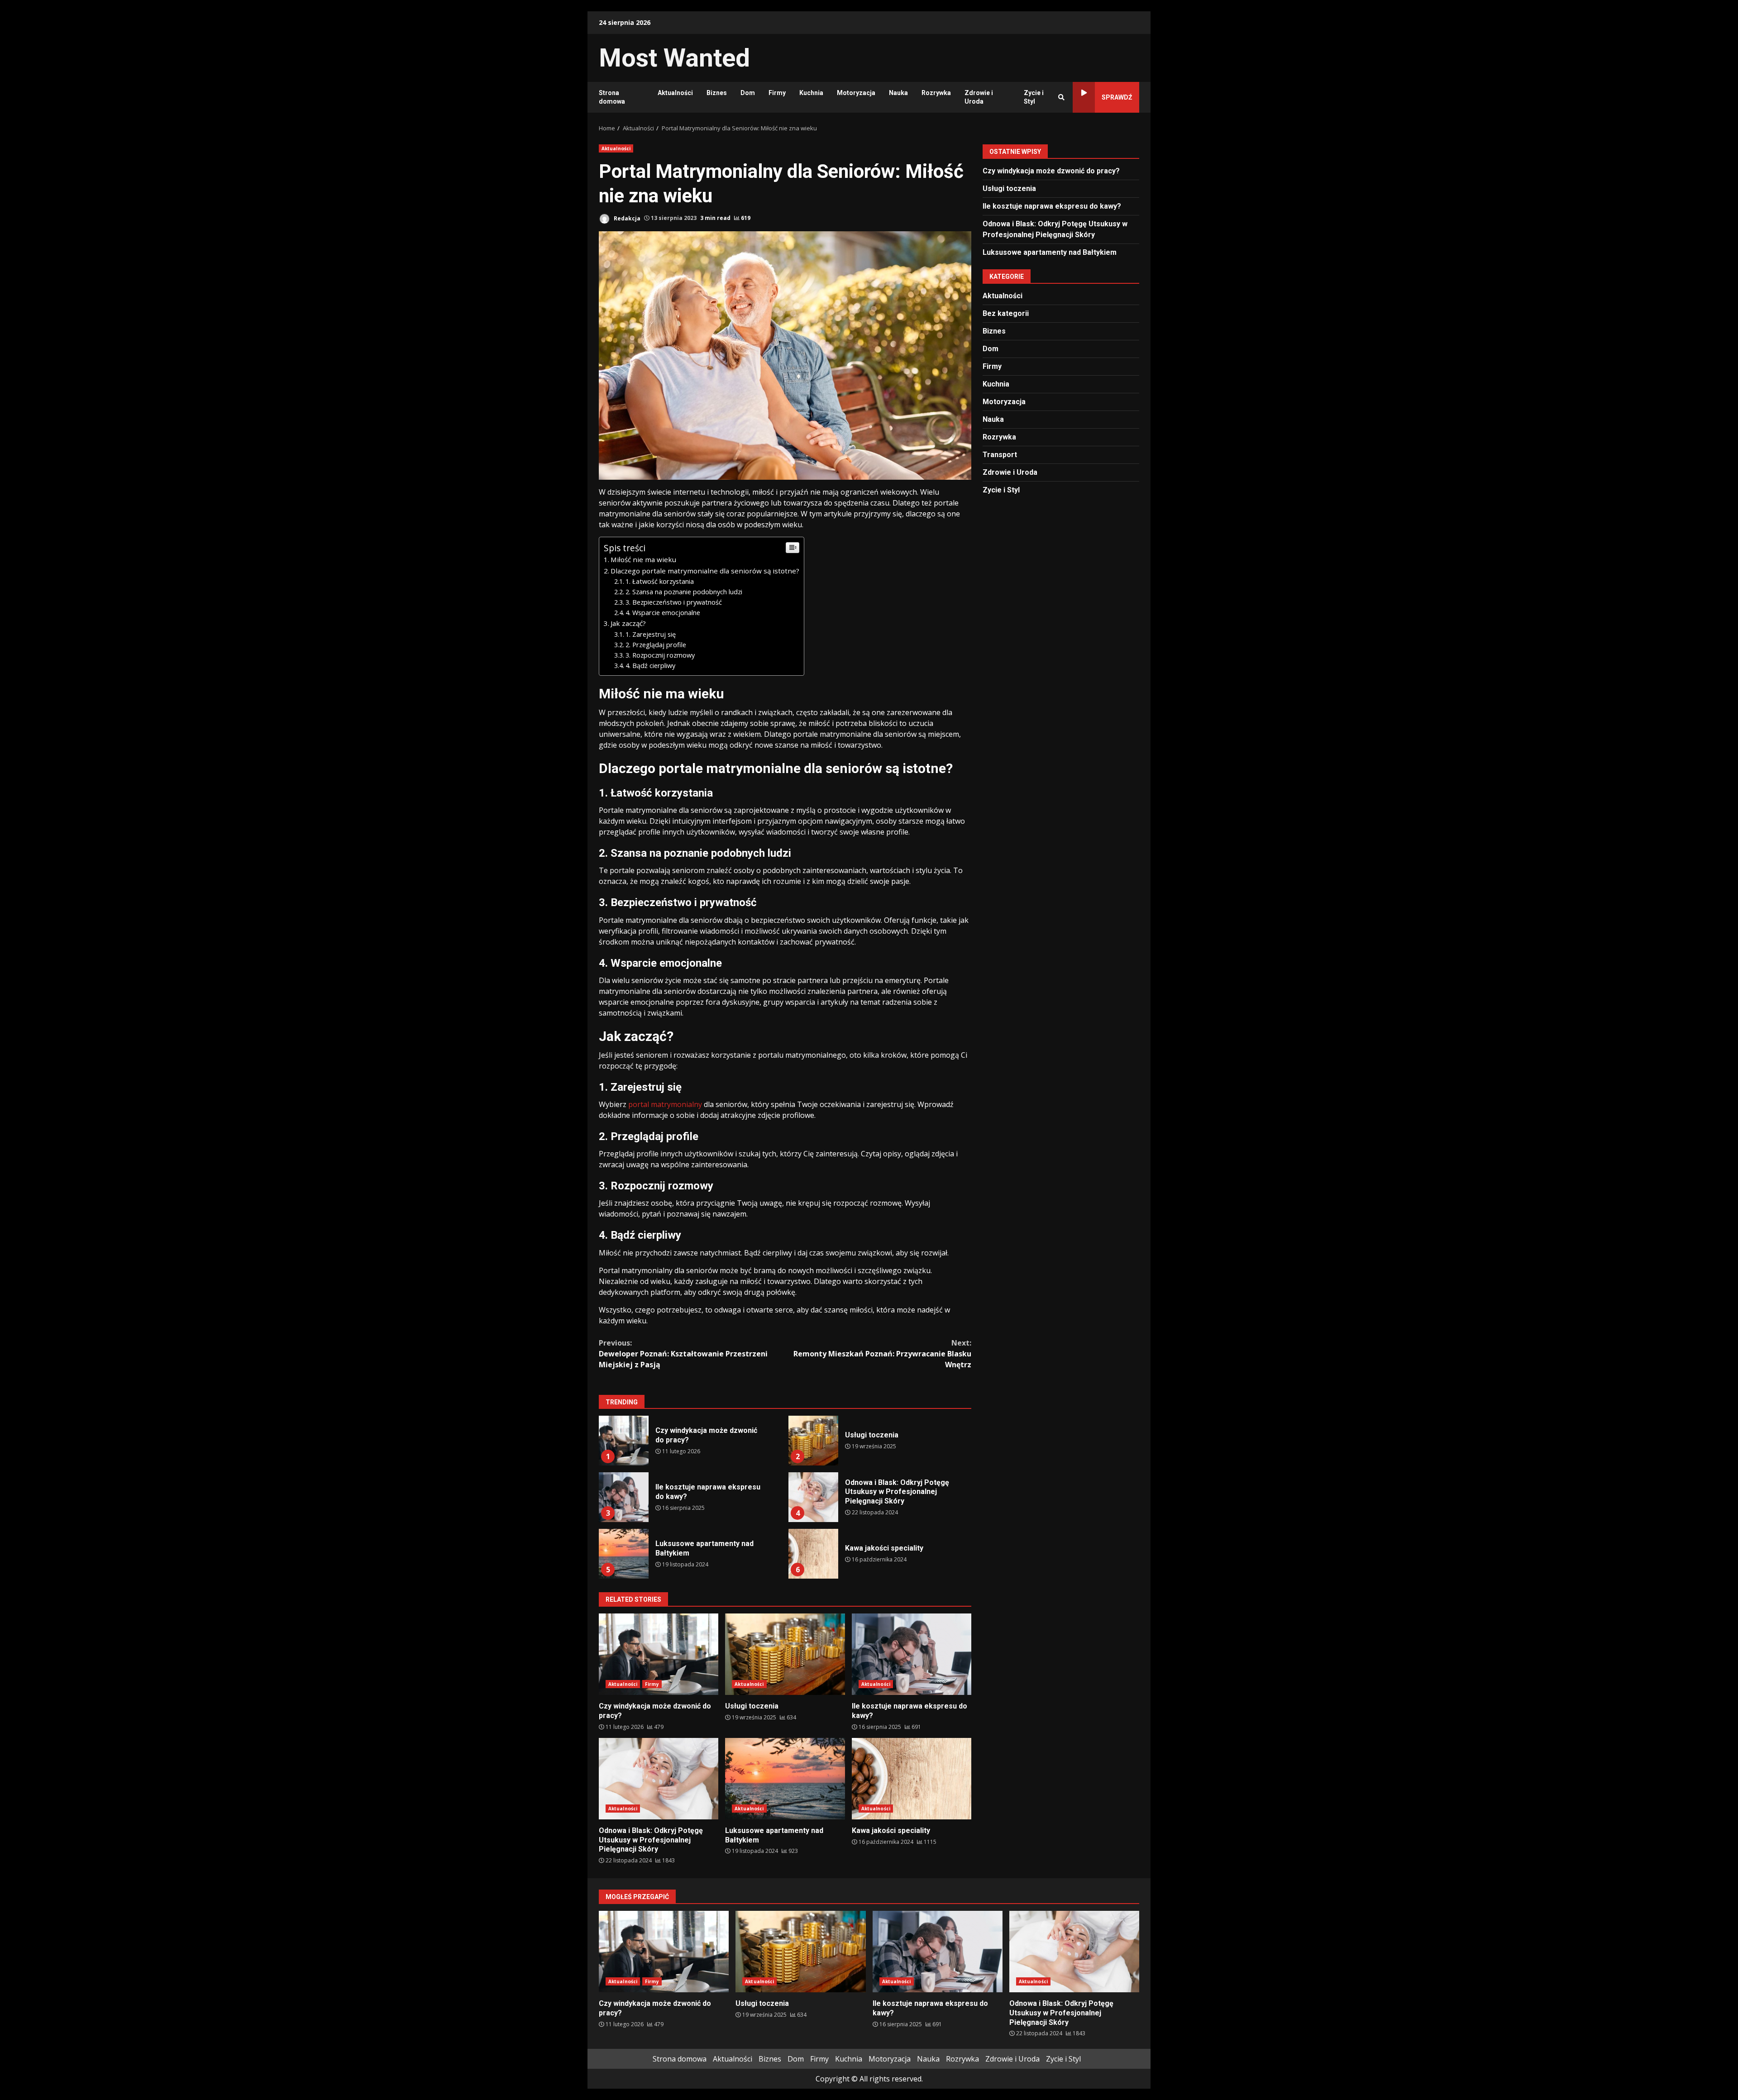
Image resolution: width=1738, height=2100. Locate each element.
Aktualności (675, 93)
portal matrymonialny (665, 1104)
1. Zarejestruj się (651, 634)
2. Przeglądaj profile (656, 645)
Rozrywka (936, 93)
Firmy (777, 93)
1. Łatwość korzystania (660, 581)
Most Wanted (674, 58)
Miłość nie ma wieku (643, 559)
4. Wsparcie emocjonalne (663, 613)
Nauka (898, 93)
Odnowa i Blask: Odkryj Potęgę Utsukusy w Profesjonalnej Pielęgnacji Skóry (813, 1497)
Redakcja (626, 218)
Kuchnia (811, 93)
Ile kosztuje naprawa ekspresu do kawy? (624, 1497)
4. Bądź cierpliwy (650, 666)
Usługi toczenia (813, 1441)
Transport (1000, 454)
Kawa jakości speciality (813, 1554)
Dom (748, 93)
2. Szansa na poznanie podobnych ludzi (684, 592)
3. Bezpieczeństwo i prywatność (674, 602)
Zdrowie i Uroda (979, 97)
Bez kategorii (1006, 313)
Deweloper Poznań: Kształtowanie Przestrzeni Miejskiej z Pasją (683, 1354)
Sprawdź (1117, 97)
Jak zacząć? (628, 623)
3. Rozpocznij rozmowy (660, 655)
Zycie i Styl (1034, 97)
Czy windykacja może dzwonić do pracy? (624, 1441)
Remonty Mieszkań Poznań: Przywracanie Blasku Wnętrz (882, 1354)
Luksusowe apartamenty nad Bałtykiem (624, 1554)
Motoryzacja (856, 93)
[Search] (1061, 97)
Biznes (717, 93)
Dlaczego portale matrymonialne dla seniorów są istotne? (705, 571)
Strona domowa (612, 97)
